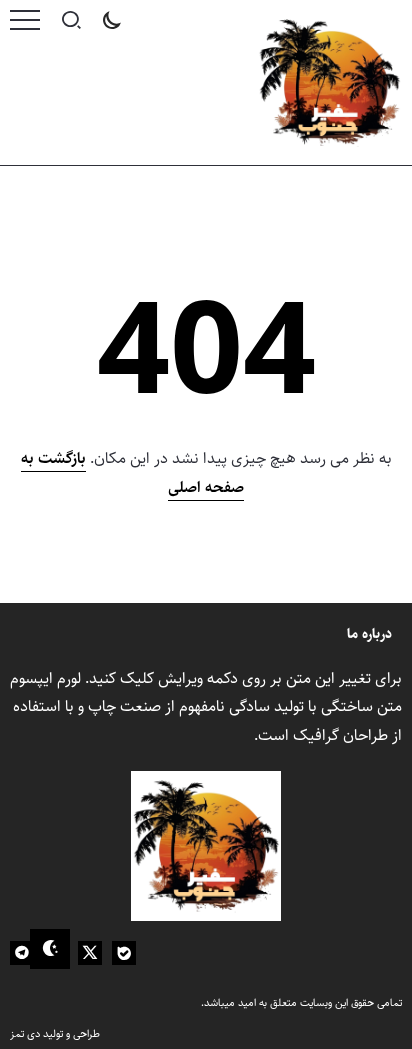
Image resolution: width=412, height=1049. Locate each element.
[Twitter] (90, 953)
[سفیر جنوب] (329, 82)
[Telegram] (22, 953)
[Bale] (124, 953)
